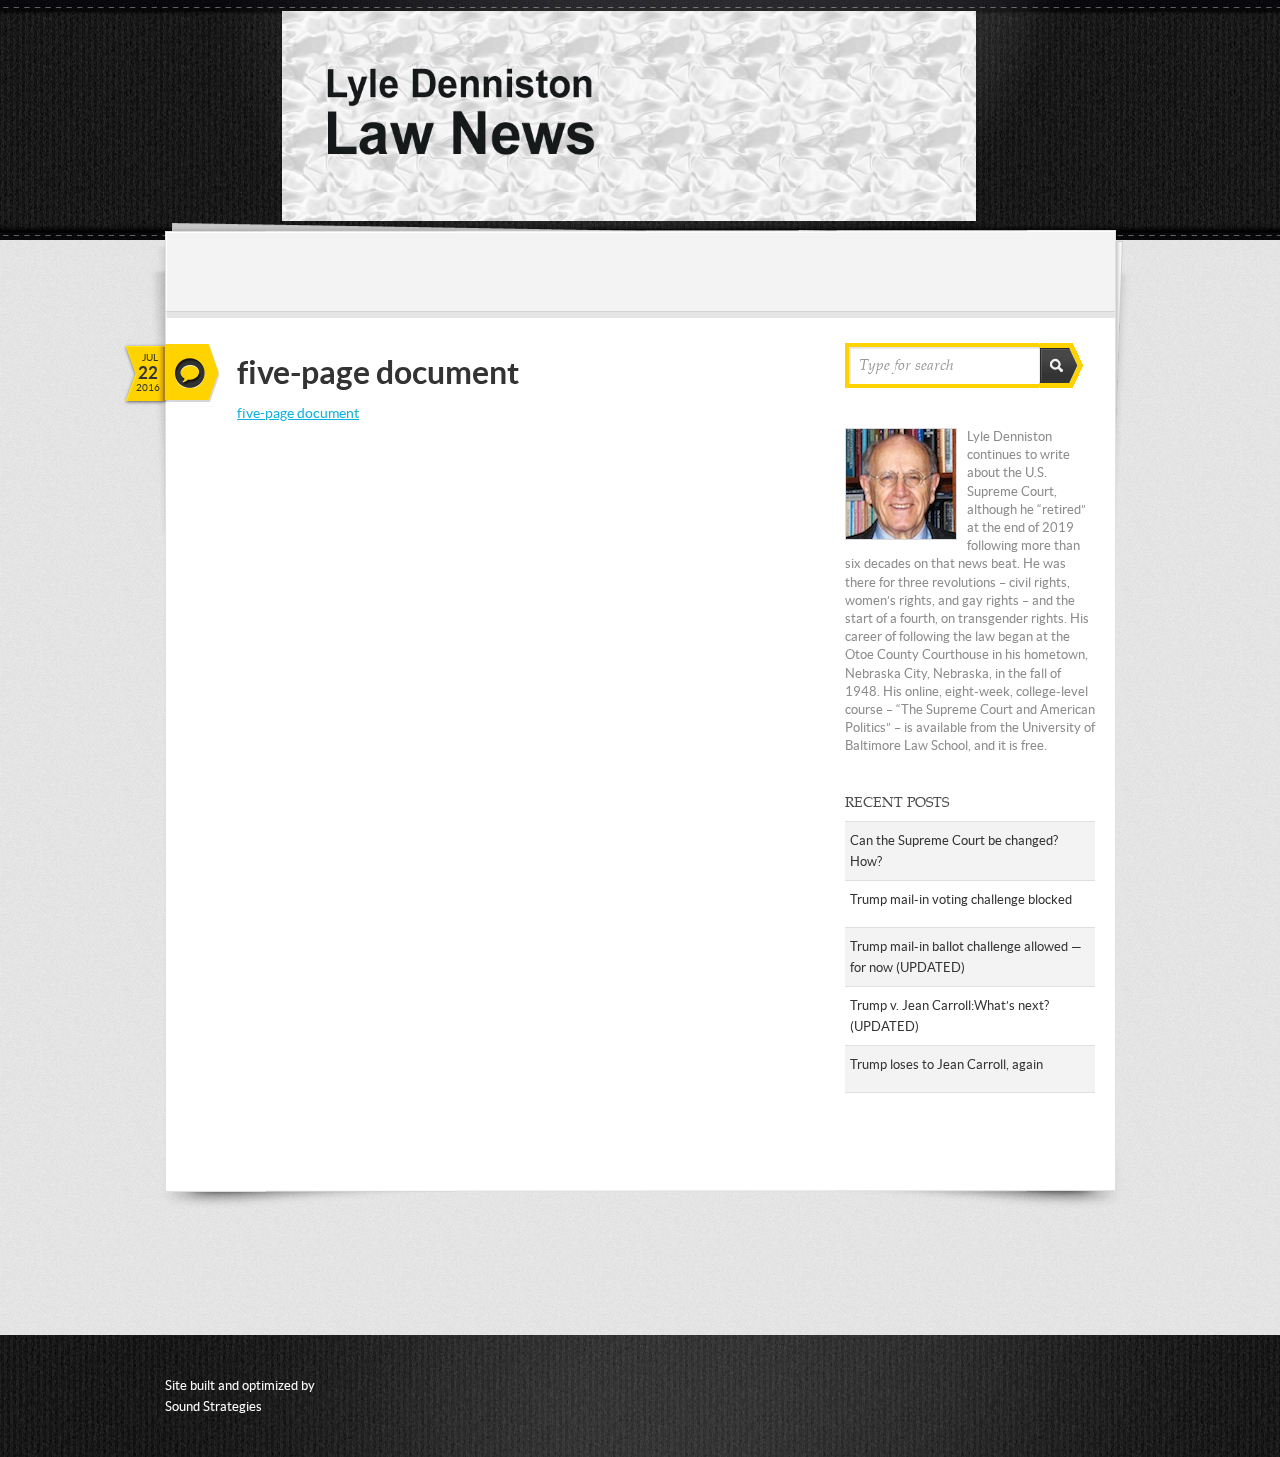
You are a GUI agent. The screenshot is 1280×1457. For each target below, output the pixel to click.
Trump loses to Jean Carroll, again (946, 1064)
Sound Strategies (213, 1406)
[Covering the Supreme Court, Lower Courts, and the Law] (629, 216)
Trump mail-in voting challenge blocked (961, 899)
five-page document (298, 413)
